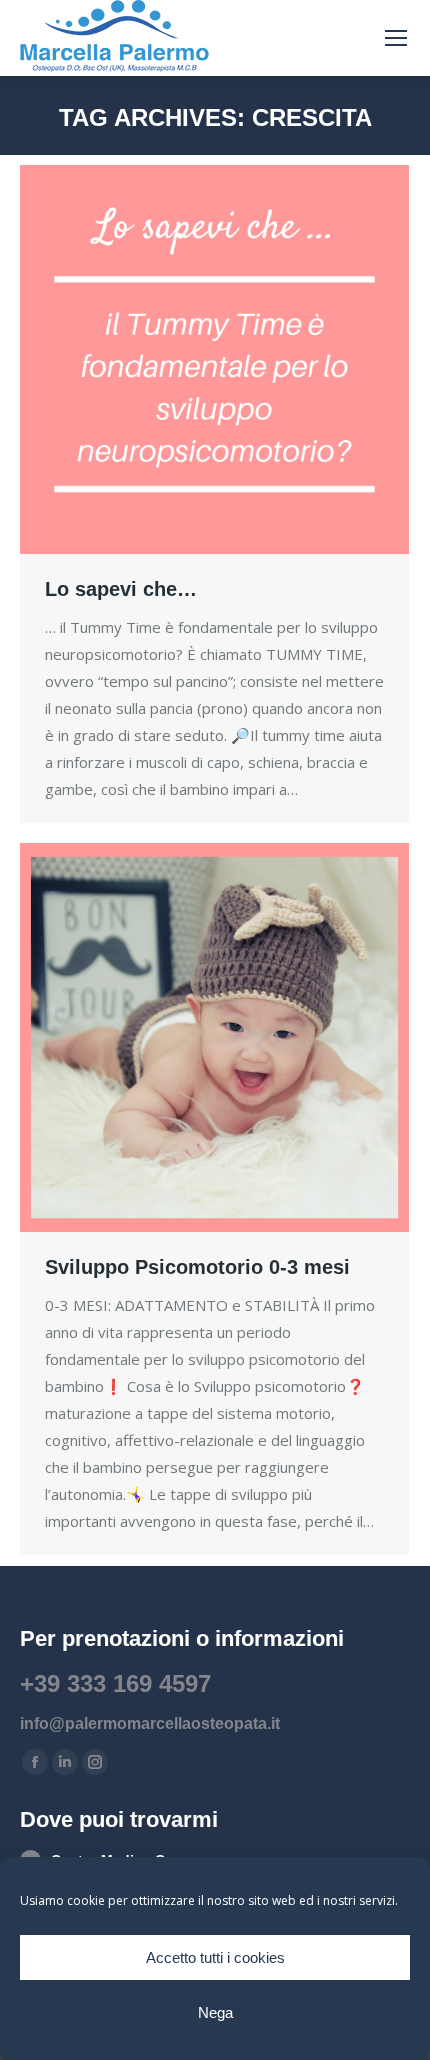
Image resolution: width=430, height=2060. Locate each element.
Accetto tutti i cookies (215, 1957)
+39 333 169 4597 (115, 1683)
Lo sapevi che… (121, 589)
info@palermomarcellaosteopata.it (150, 1723)
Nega (215, 2012)
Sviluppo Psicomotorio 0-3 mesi (197, 1267)
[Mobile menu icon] (396, 38)
